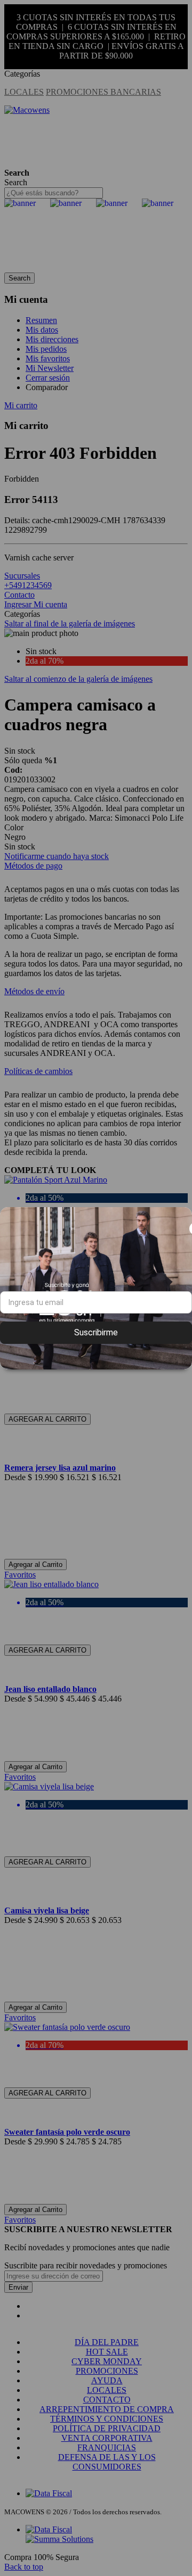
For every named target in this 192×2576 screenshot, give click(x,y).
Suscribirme (96, 1332)
